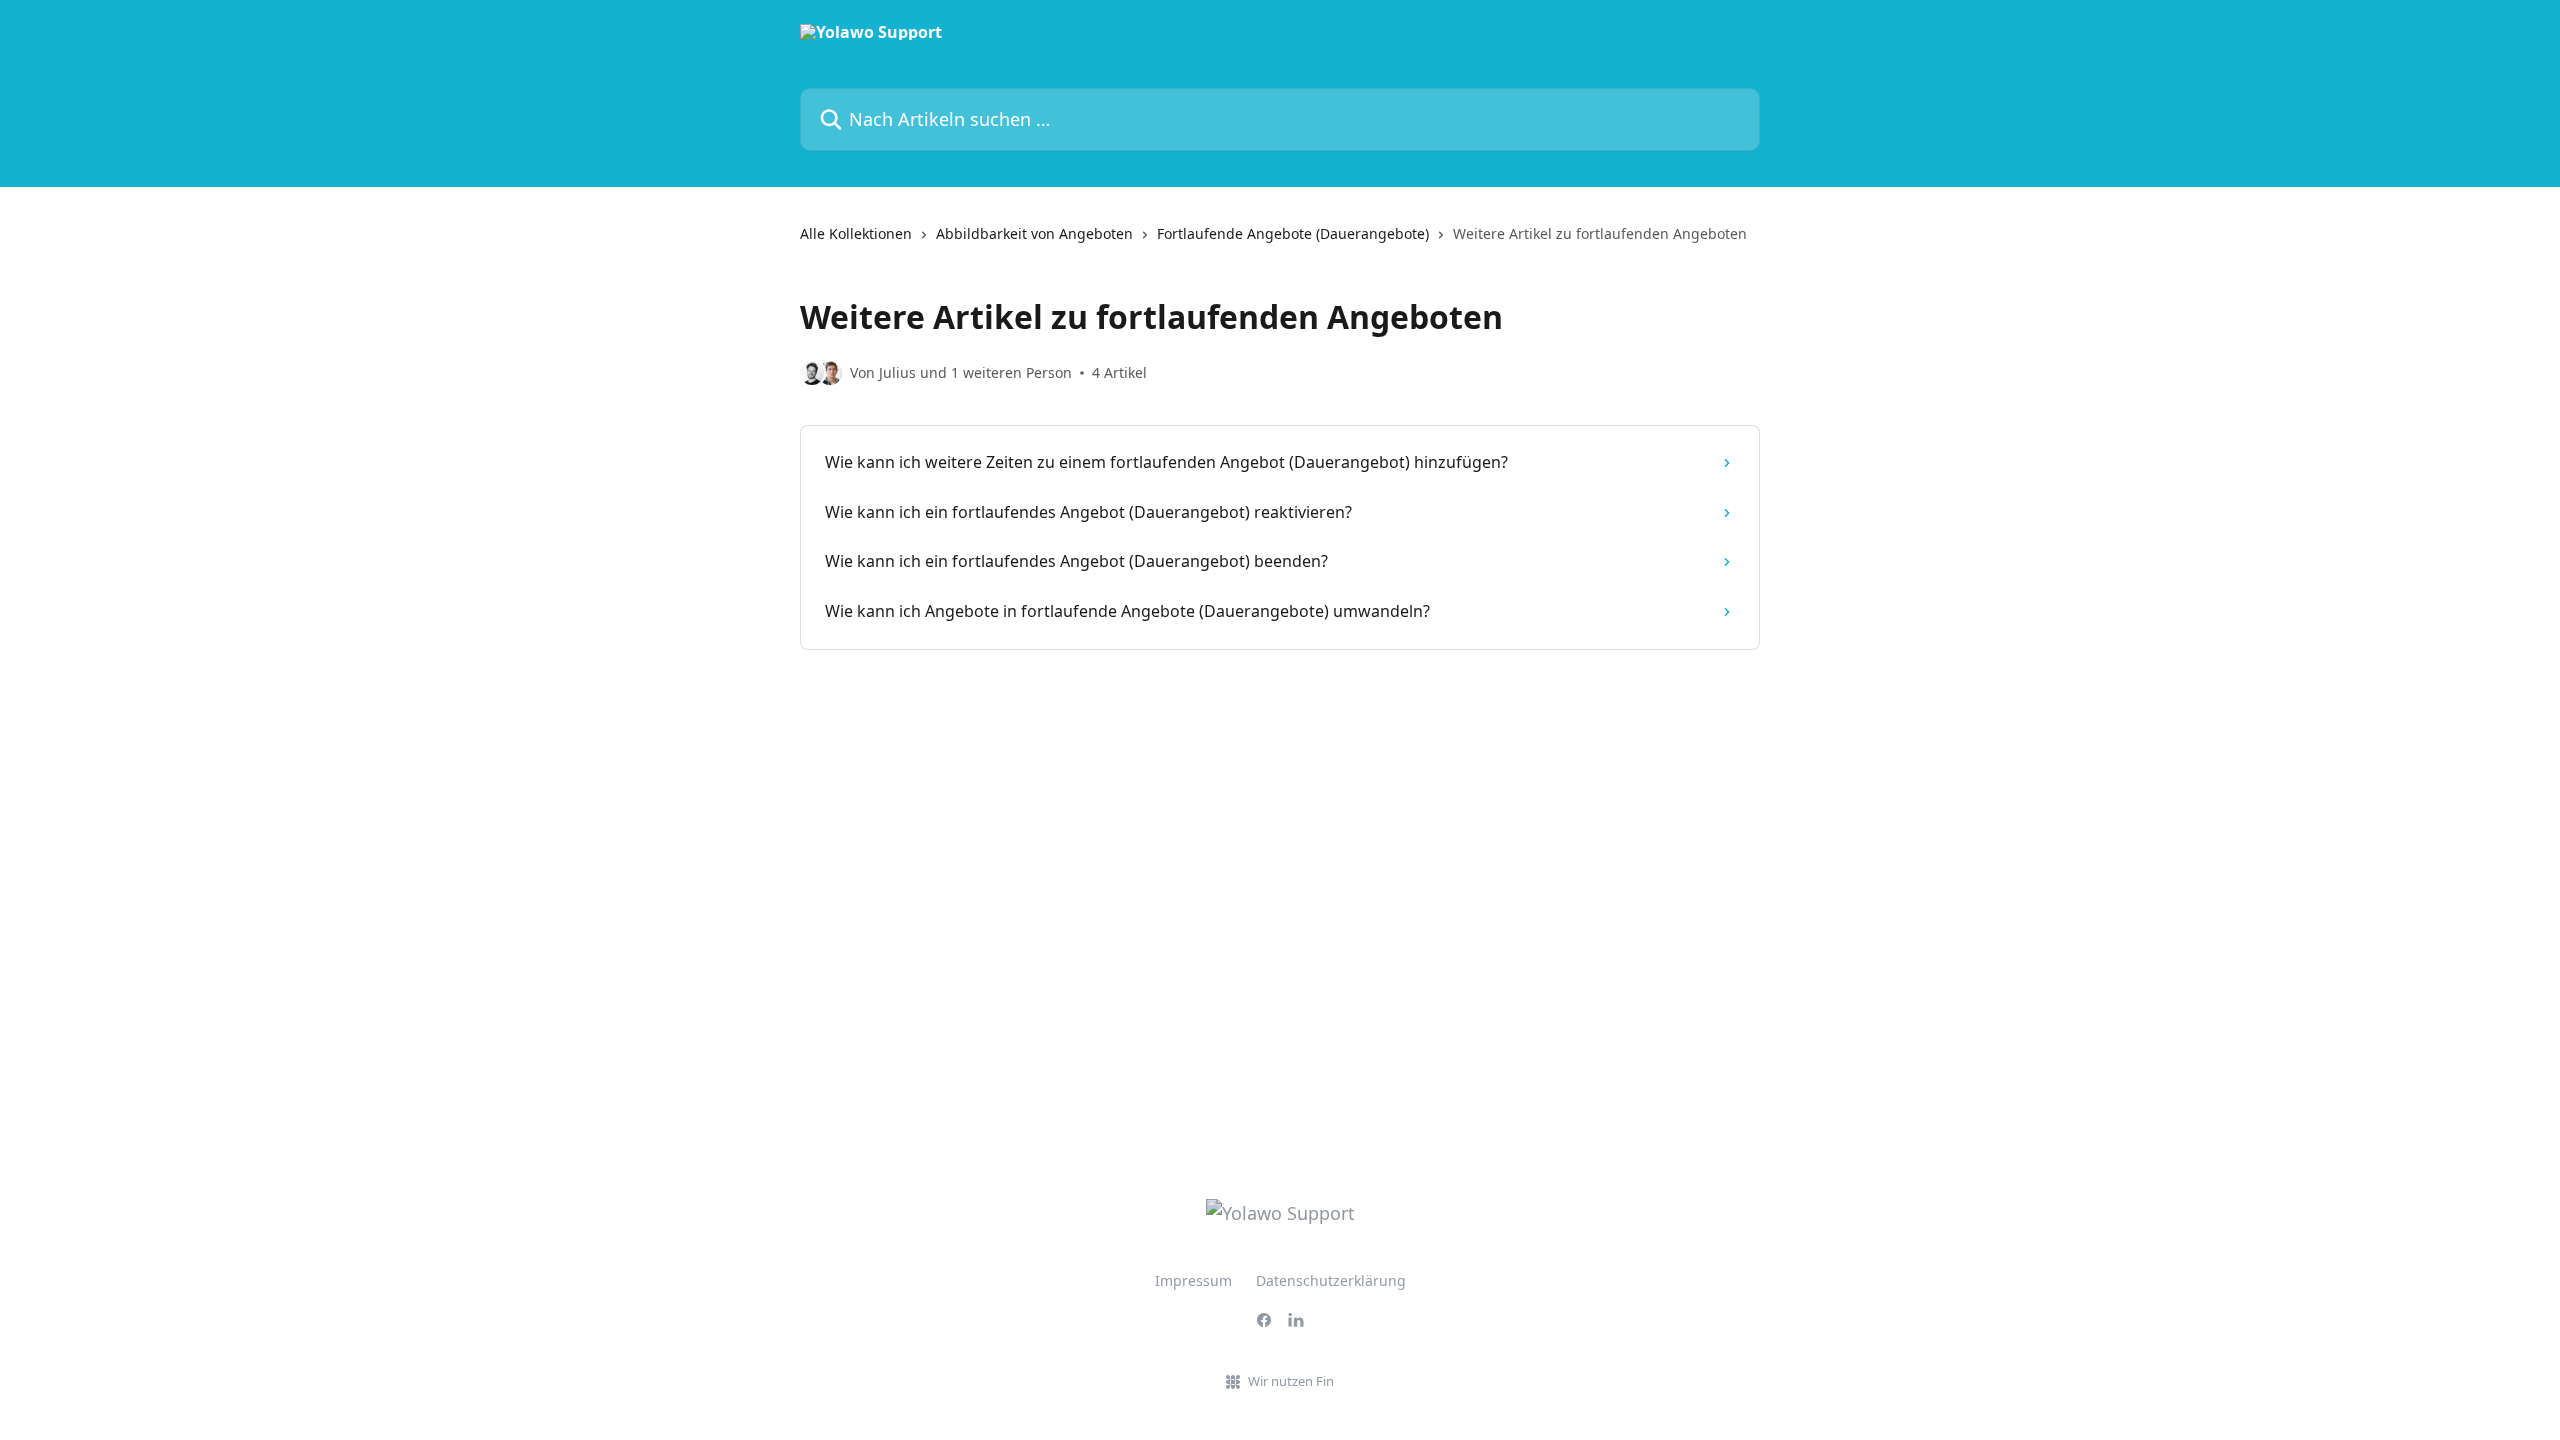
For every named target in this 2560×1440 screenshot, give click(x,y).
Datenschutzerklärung (1331, 1280)
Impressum (1193, 1280)
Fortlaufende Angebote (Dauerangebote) (1293, 233)
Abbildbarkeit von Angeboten (1034, 233)
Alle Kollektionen (856, 233)
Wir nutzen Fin (1291, 1381)
